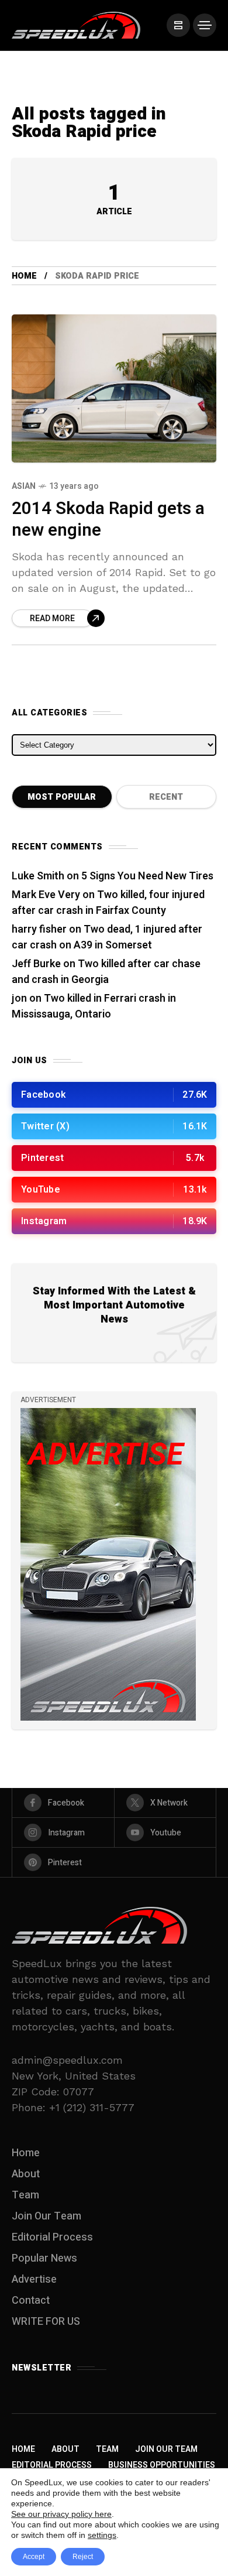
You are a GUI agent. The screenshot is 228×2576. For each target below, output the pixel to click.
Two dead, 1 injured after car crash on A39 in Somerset (107, 937)
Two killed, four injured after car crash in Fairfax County (108, 903)
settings (102, 2535)
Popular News (44, 2258)
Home (24, 276)
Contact (31, 2301)
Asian (24, 486)
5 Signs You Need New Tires (147, 876)
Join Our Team (46, 2216)
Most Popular (62, 797)
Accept (34, 2557)
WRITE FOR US (46, 2322)
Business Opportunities (162, 2465)
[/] (178, 25)
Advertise (34, 2279)
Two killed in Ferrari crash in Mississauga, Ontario (94, 1006)
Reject (83, 2557)
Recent (166, 797)
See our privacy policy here (61, 2514)
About (26, 2174)
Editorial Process (52, 2237)
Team (25, 2195)
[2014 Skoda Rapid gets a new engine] (114, 388)
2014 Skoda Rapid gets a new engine (108, 520)
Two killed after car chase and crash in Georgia (106, 972)
